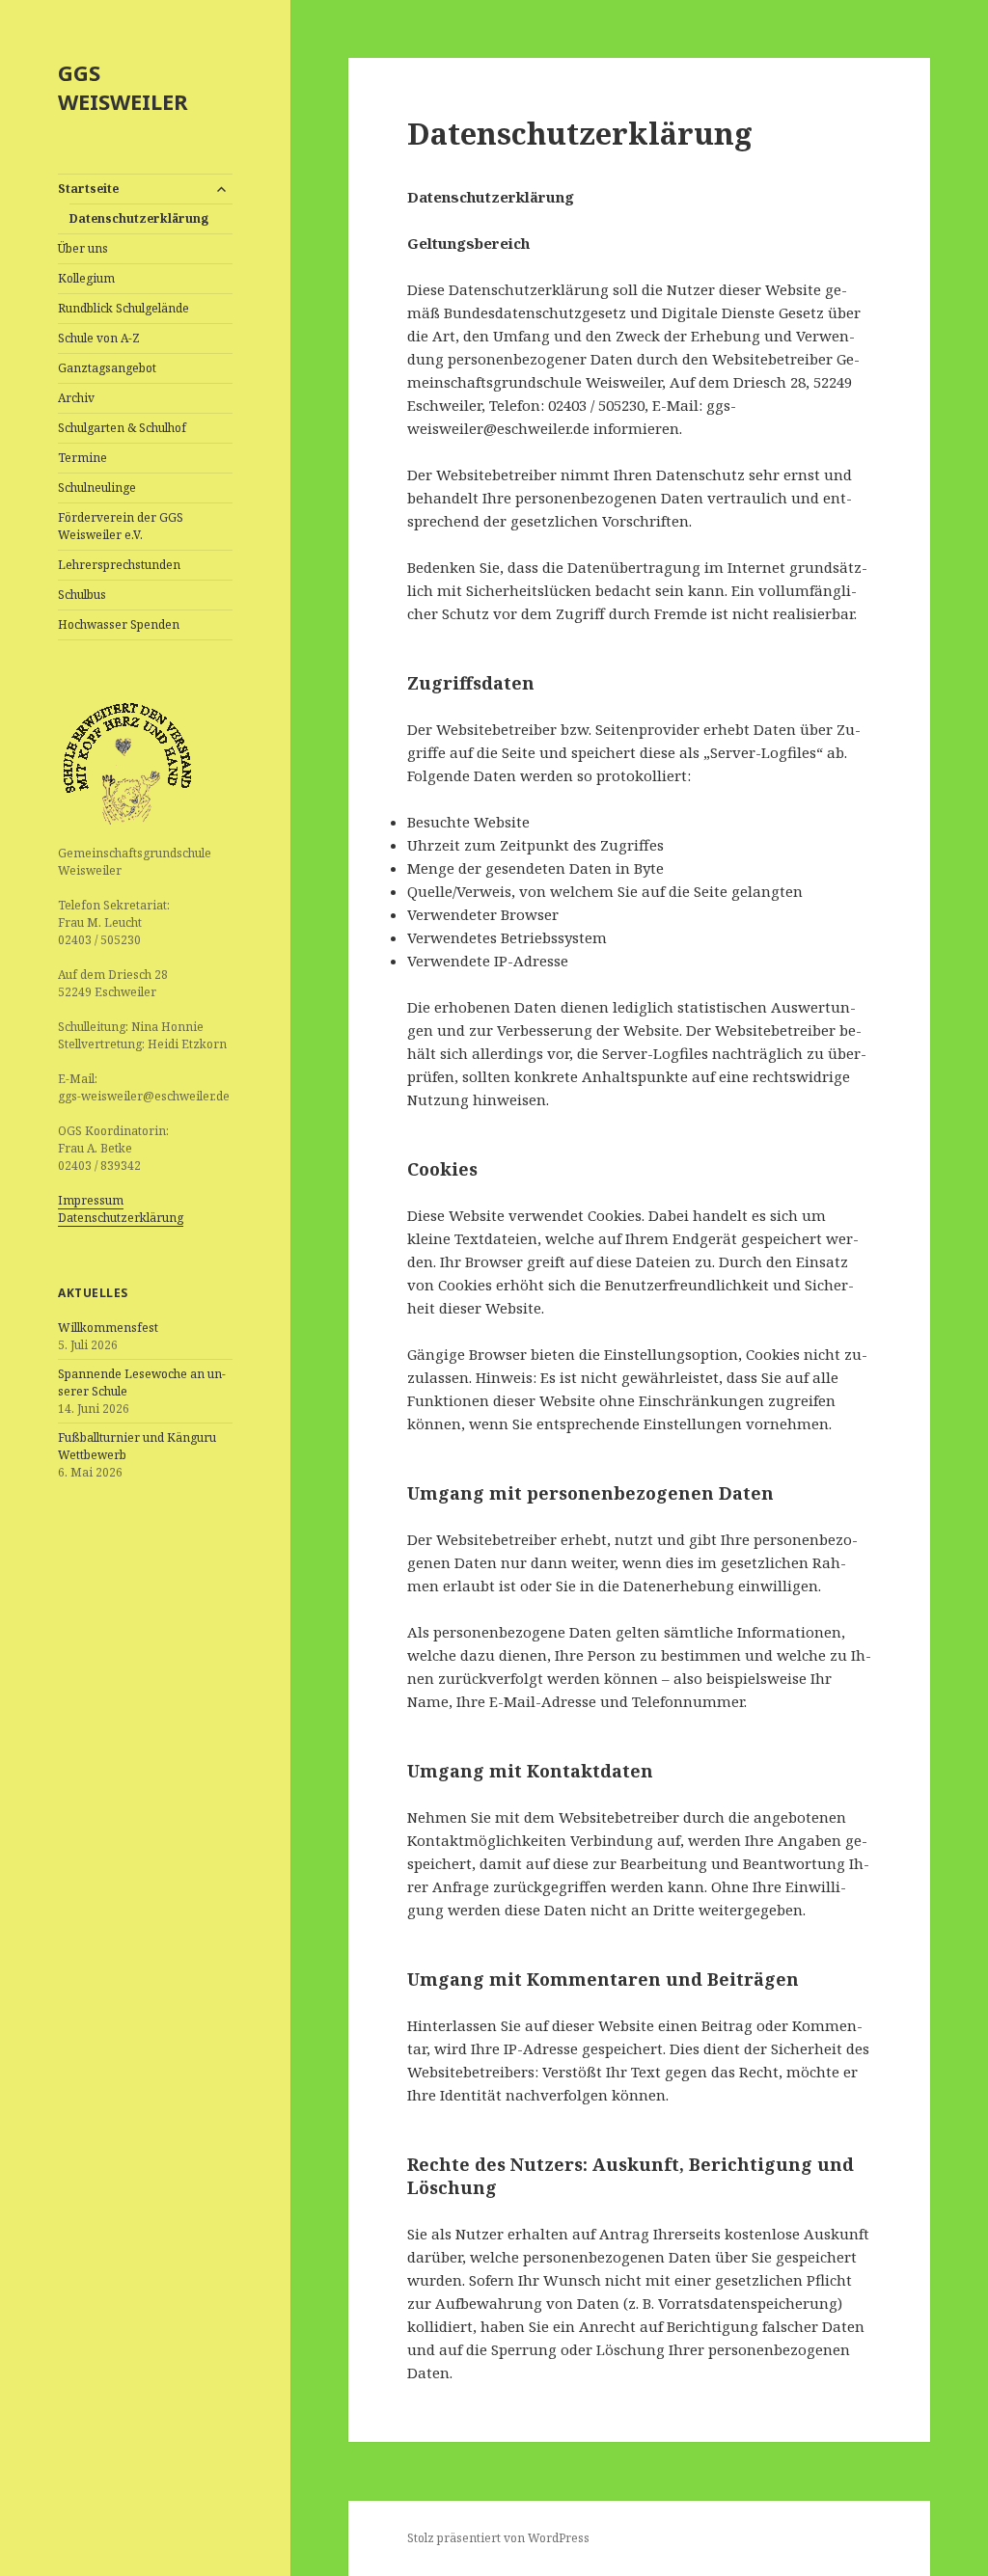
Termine (82, 458)
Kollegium (86, 278)
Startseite (88, 189)
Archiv (76, 398)
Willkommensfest (108, 1328)
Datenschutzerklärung (139, 218)
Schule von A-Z (99, 338)
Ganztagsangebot (107, 368)
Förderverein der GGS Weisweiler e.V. (121, 526)
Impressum (91, 1200)
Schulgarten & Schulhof (122, 428)
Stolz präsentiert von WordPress (498, 2538)
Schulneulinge (97, 488)
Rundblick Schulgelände (123, 308)
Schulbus (82, 595)
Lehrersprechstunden (119, 565)
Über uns (83, 248)
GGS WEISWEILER (123, 87)
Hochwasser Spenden (119, 624)
